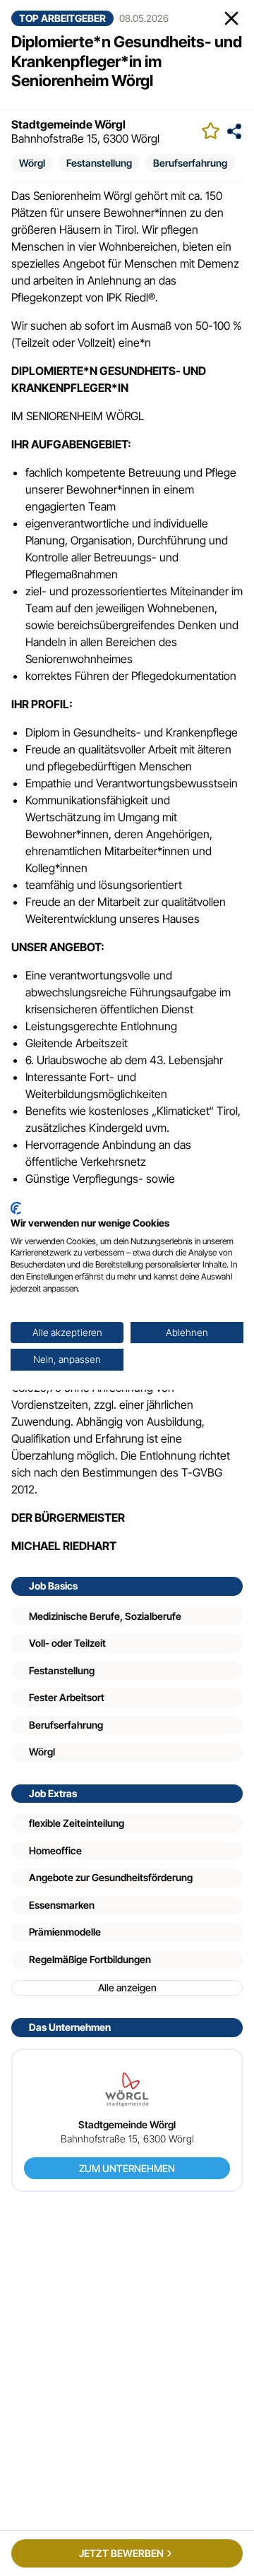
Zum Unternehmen (127, 2168)
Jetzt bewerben (121, 2553)
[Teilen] (234, 131)
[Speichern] (211, 131)
